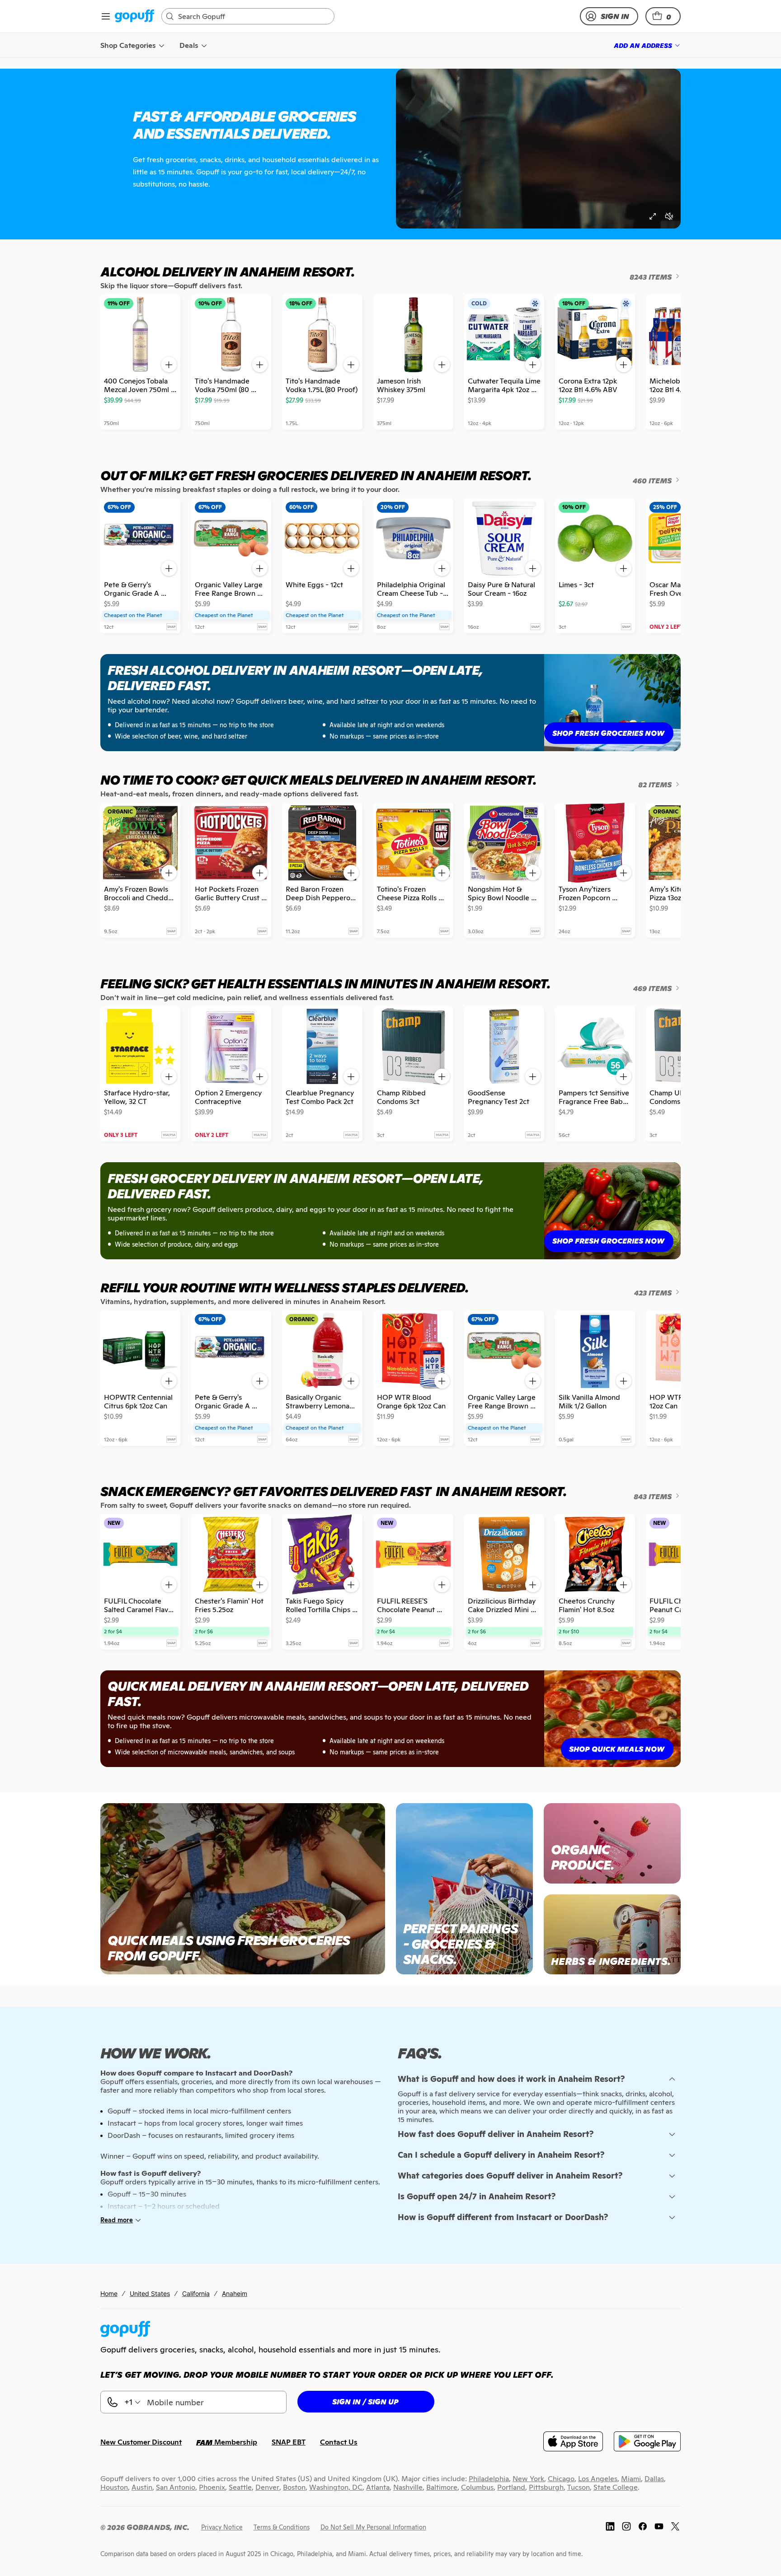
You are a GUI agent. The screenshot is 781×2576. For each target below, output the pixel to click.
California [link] (196, 2293)
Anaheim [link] (235, 2293)
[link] (134, 16)
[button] (663, 16)
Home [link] (109, 2293)
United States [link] (150, 2293)
